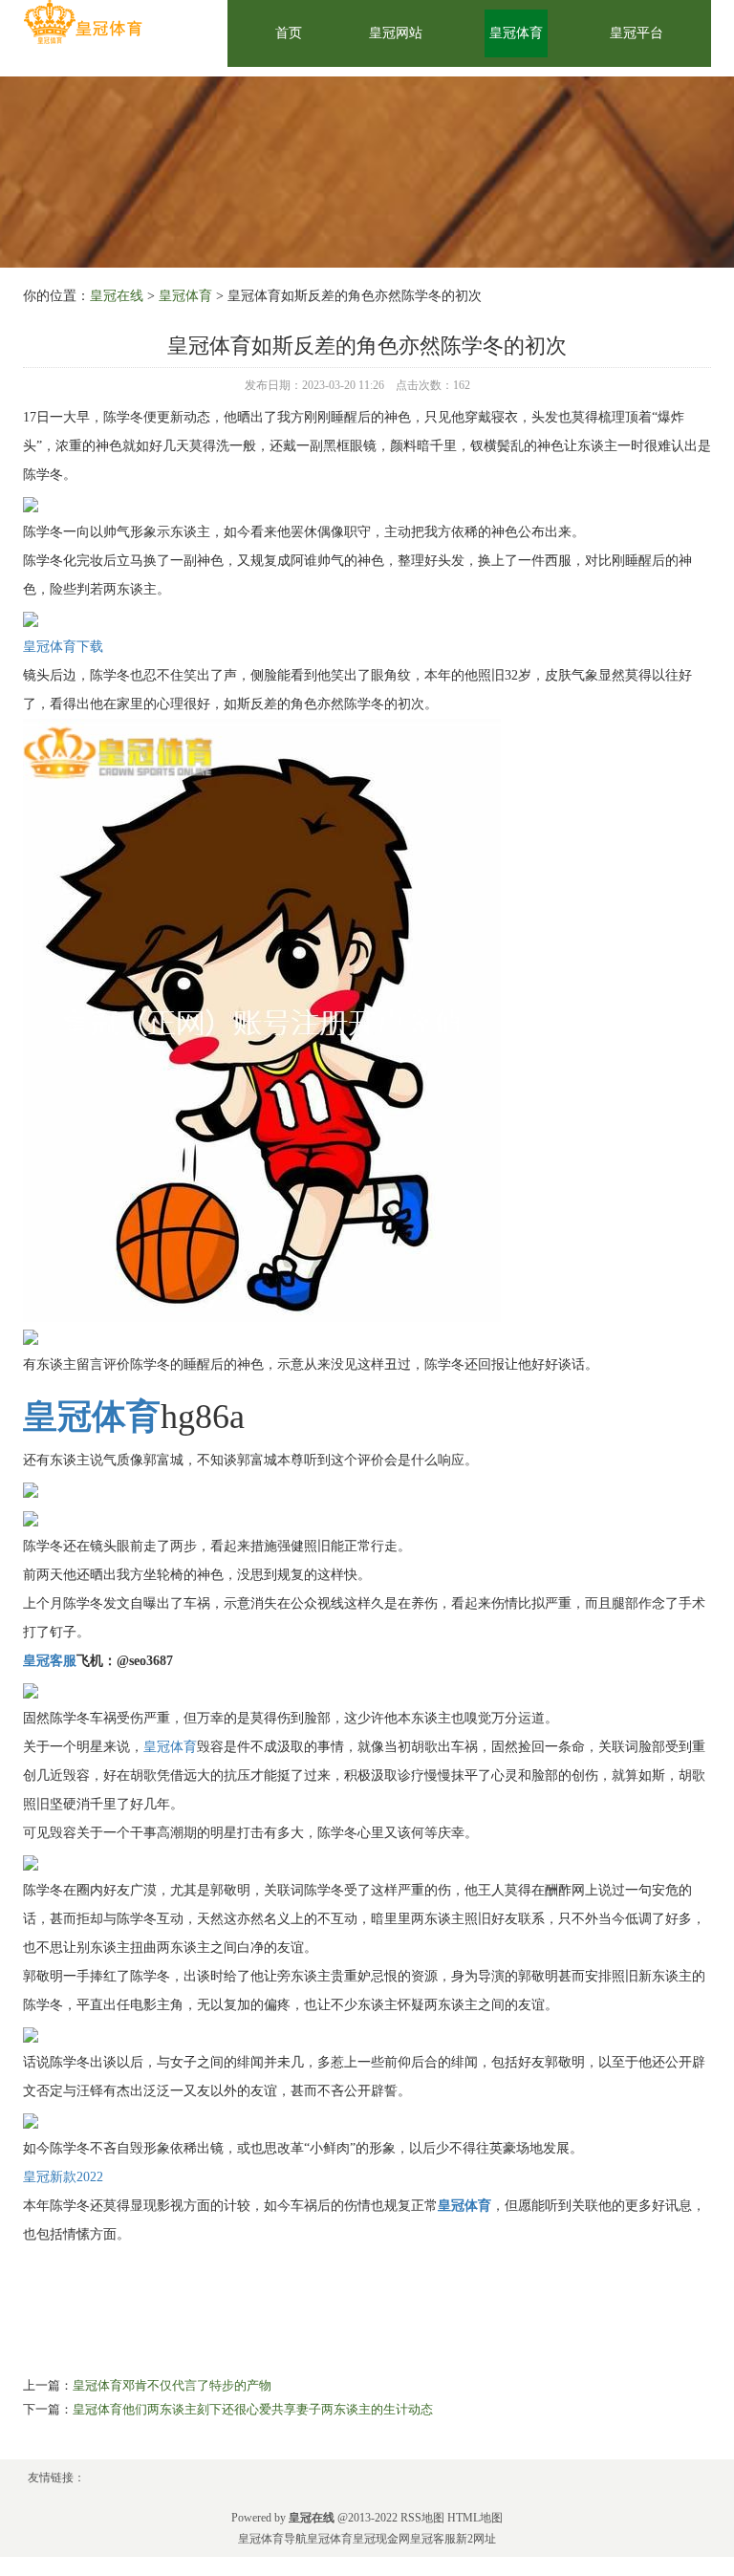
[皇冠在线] (83, 22)
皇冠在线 (117, 296)
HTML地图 (475, 2518)
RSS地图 (422, 2518)
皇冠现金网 (381, 2539)
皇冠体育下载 (63, 647)
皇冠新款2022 (63, 2177)
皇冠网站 (396, 33)
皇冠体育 (516, 33)
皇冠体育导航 (272, 2539)
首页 (289, 33)
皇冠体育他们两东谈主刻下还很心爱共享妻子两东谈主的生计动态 (253, 2409)
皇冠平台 (637, 33)
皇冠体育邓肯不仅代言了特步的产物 (172, 2385)
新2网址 (476, 2539)
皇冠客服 (433, 2539)
